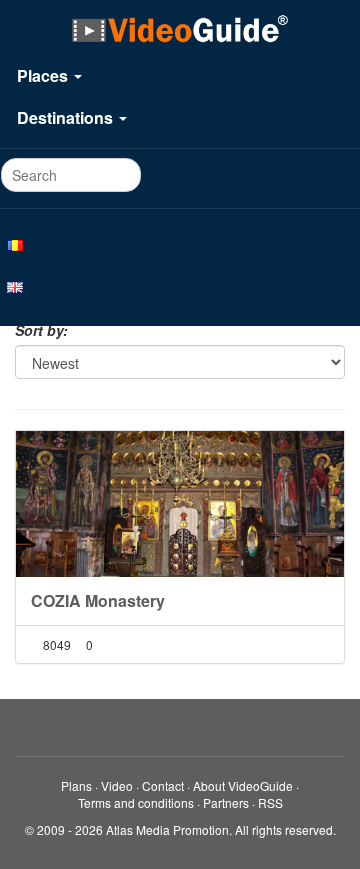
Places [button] (44, 75)
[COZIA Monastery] (180, 504)
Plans (76, 785)
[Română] (180, 244)
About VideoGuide (243, 785)
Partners (226, 802)
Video (117, 785)
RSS (270, 802)
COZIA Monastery (98, 600)
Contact (163, 785)
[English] (180, 286)
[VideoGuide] (180, 28)
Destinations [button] (67, 117)
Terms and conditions (136, 802)
